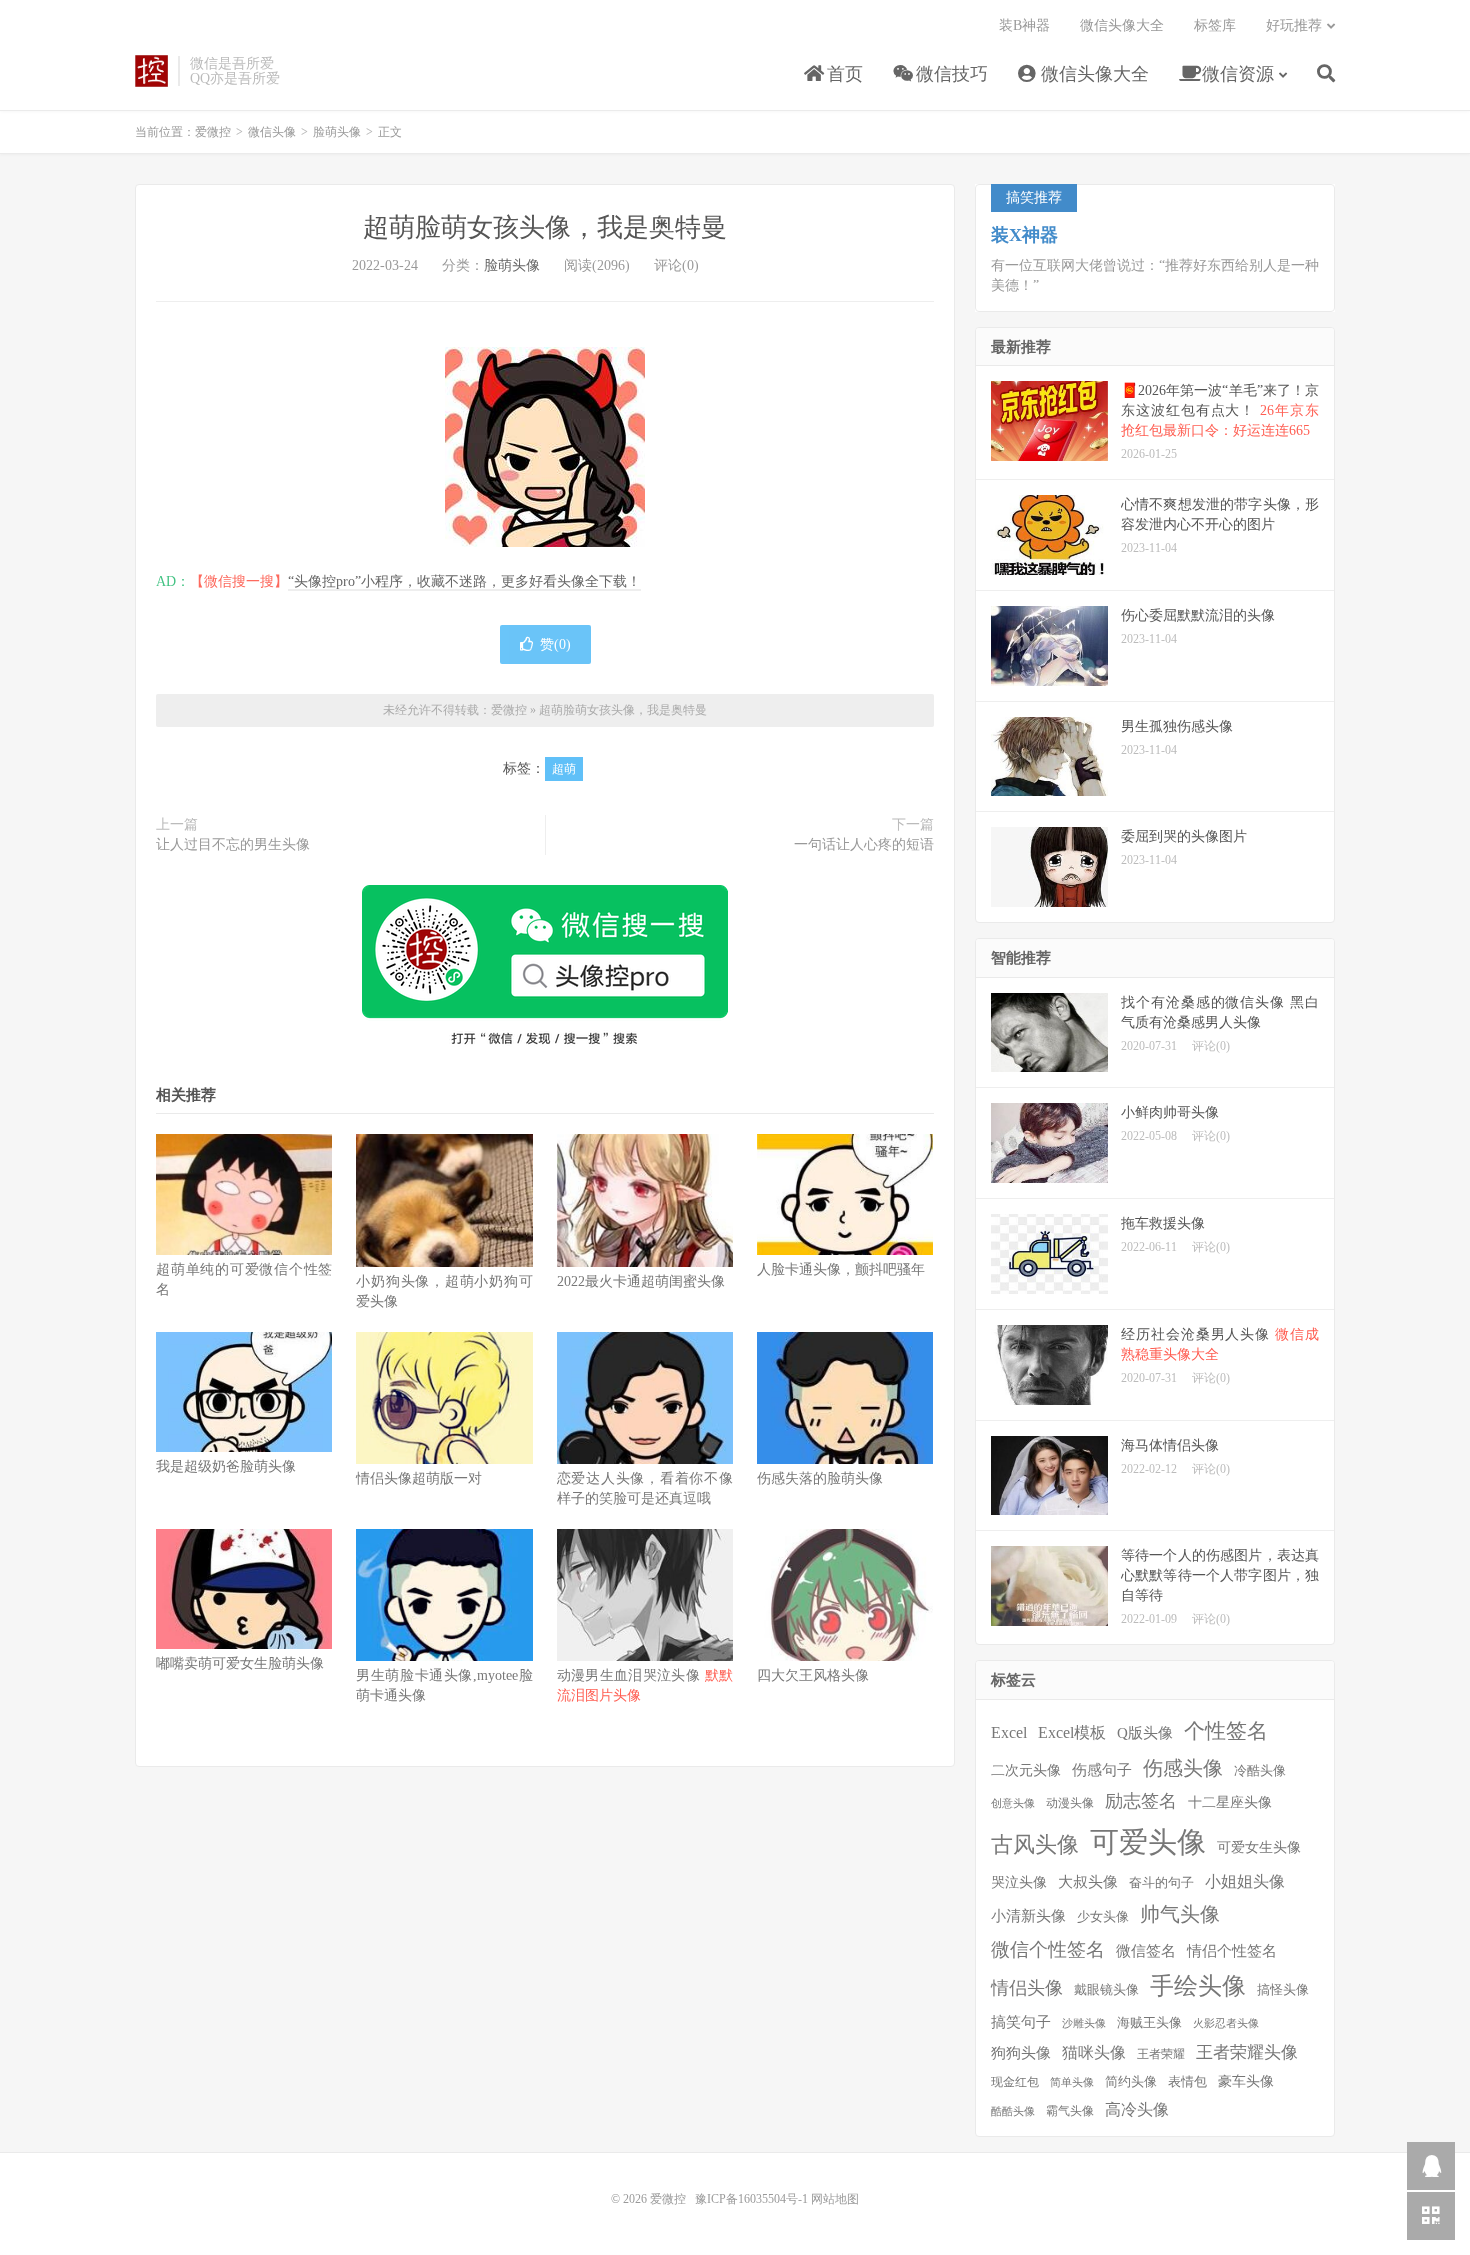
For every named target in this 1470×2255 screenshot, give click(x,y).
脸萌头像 (337, 132)
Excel (1009, 1732)
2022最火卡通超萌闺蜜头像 (641, 1281)
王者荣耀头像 (1247, 2052)
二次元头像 (1026, 1770)
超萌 (564, 769)
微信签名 (1146, 1950)
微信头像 (272, 132)
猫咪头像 (1094, 2052)
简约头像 (1131, 2081)
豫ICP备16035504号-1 (751, 2199)
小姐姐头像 (1245, 1881)
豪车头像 (1246, 2081)
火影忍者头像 (1226, 2023)
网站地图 (835, 2199)
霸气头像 (1070, 2111)
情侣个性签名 (1232, 1951)
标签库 (1215, 25)
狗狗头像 (1021, 2053)
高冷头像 (1137, 2109)
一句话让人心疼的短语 (864, 844)
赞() (555, 644)
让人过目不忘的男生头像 (233, 844)
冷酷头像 (1260, 1770)
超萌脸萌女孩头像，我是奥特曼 (545, 227)
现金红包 (1015, 2082)
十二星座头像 (1230, 1802)
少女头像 (1103, 1916)
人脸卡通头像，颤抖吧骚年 (841, 1269)
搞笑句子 (1021, 2021)
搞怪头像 (1283, 1989)
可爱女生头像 (1259, 1847)
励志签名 (1141, 1801)
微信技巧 (949, 74)
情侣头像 (1027, 1988)
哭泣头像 (1019, 1882)
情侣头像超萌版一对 (419, 1478)
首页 (842, 74)
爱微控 (151, 71)
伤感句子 (1102, 1769)
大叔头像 (1088, 1882)
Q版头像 (1145, 1732)
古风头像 (1035, 1844)
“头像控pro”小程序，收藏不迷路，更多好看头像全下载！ (464, 581)
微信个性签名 (1048, 1949)
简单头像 (1072, 2082)
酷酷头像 (1013, 2111)
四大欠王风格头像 (813, 1675)
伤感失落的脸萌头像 (820, 1478)
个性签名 (1226, 1731)
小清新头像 (1028, 1916)
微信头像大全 (1092, 74)
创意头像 (1013, 1803)
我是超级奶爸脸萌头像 (226, 1466)
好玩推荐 (1294, 25)
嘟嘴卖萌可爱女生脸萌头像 (240, 1663)
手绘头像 (1198, 1986)
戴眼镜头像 (1106, 1990)
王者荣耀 (1161, 2054)
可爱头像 (1148, 1842)
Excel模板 (1072, 1732)
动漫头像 (1070, 1803)
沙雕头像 (1084, 2023)
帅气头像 (1180, 1914)
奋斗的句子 (1161, 1883)
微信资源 (1235, 74)
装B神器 (1024, 25)
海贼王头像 (1149, 2023)
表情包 (1187, 2082)
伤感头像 (1183, 1768)
